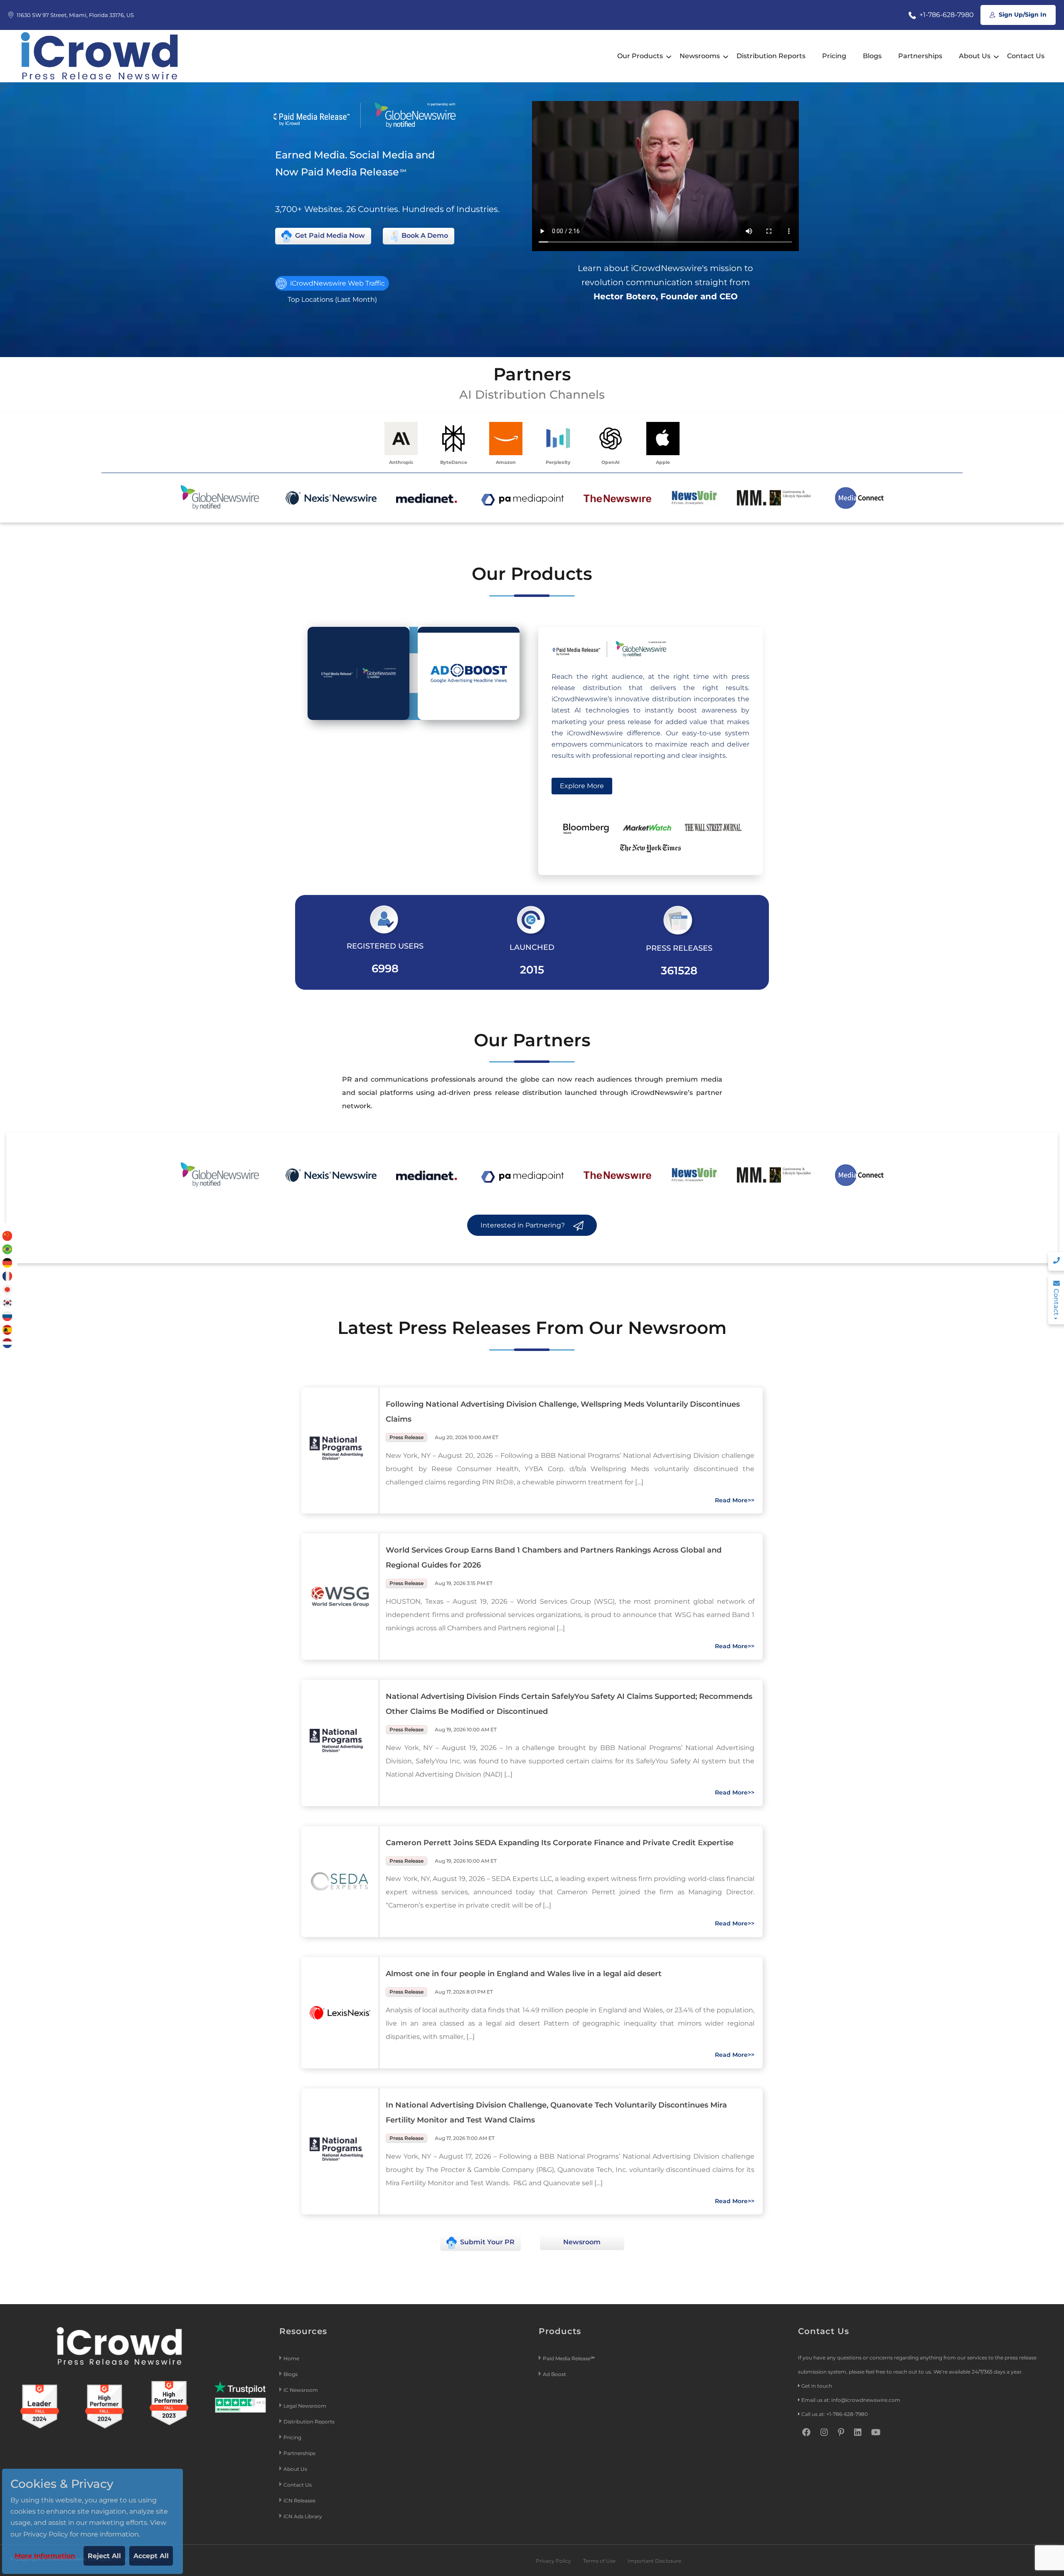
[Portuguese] (7, 1249)
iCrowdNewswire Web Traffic (337, 283)
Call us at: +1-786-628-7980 (835, 2414)
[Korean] (7, 1303)
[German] (7, 1262)
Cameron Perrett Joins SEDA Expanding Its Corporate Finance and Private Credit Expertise (560, 1843)
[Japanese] (7, 1289)
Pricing (834, 56)
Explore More (582, 786)
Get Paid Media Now (329, 235)
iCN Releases (299, 2501)
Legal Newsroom (305, 2406)
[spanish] (7, 1329)
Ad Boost (554, 2374)
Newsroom (582, 2242)
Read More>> (735, 1500)
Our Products (640, 56)
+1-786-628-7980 (946, 15)
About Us (975, 56)
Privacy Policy (553, 2561)
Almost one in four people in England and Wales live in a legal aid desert (524, 1974)
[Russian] (7, 1316)
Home (291, 2358)
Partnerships (920, 56)
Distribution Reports (771, 56)
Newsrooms (700, 56)
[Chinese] (7, 1236)
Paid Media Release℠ (569, 2358)
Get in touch (817, 2386)
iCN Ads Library (303, 2516)
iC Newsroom (301, 2390)
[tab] (358, 673)
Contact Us (1026, 56)
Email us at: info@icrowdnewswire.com (851, 2400)
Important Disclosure (654, 2561)
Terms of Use (599, 2561)
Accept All (151, 2556)
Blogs (872, 56)
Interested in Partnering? (523, 1225)
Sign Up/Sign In (1022, 15)
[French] (7, 1276)
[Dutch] (7, 1342)
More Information (45, 2556)
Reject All (104, 2556)
